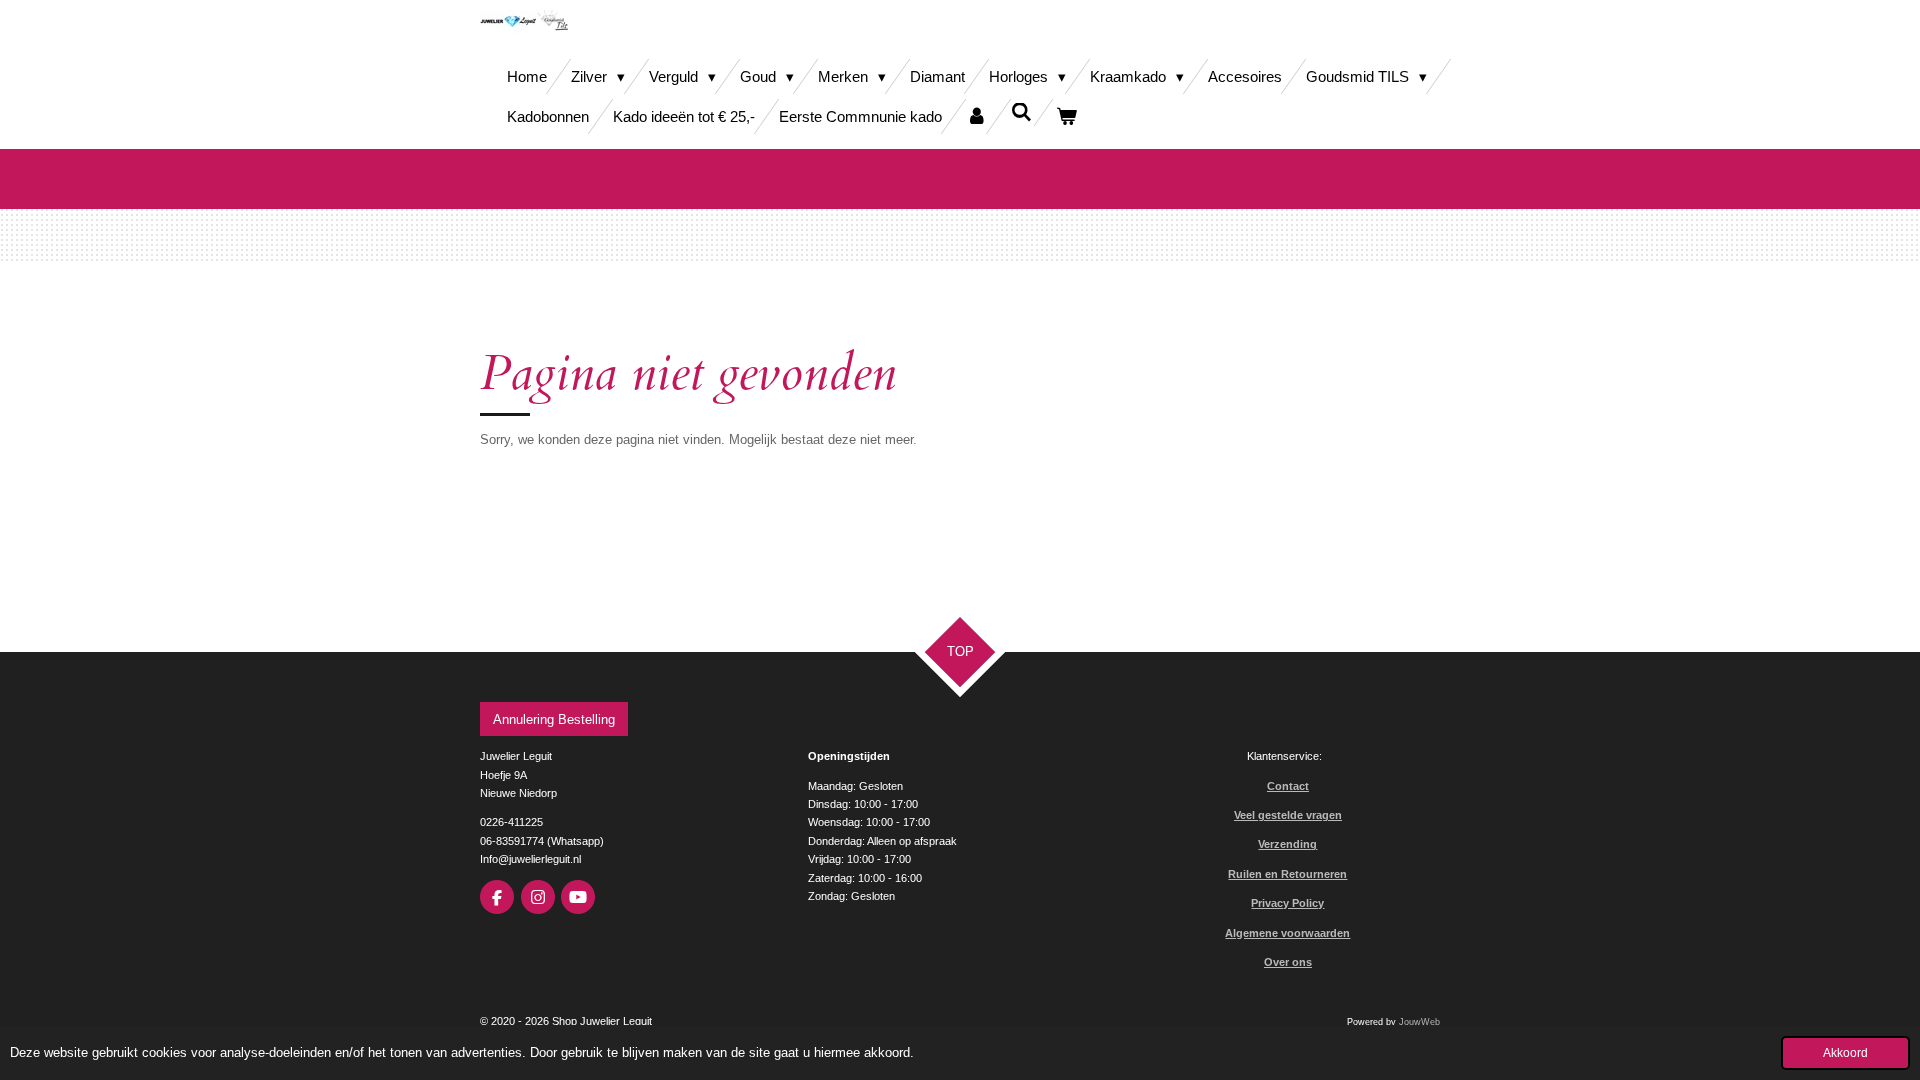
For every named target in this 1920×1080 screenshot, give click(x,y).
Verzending (1287, 844)
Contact (1288, 786)
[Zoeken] (1021, 112)
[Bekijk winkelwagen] (1066, 116)
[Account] (976, 116)
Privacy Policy (1287, 903)
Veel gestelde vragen (1288, 815)
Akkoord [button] (1845, 1052)
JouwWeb (1419, 1022)
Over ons (1288, 962)
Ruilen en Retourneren (1287, 874)
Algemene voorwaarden (1287, 933)
